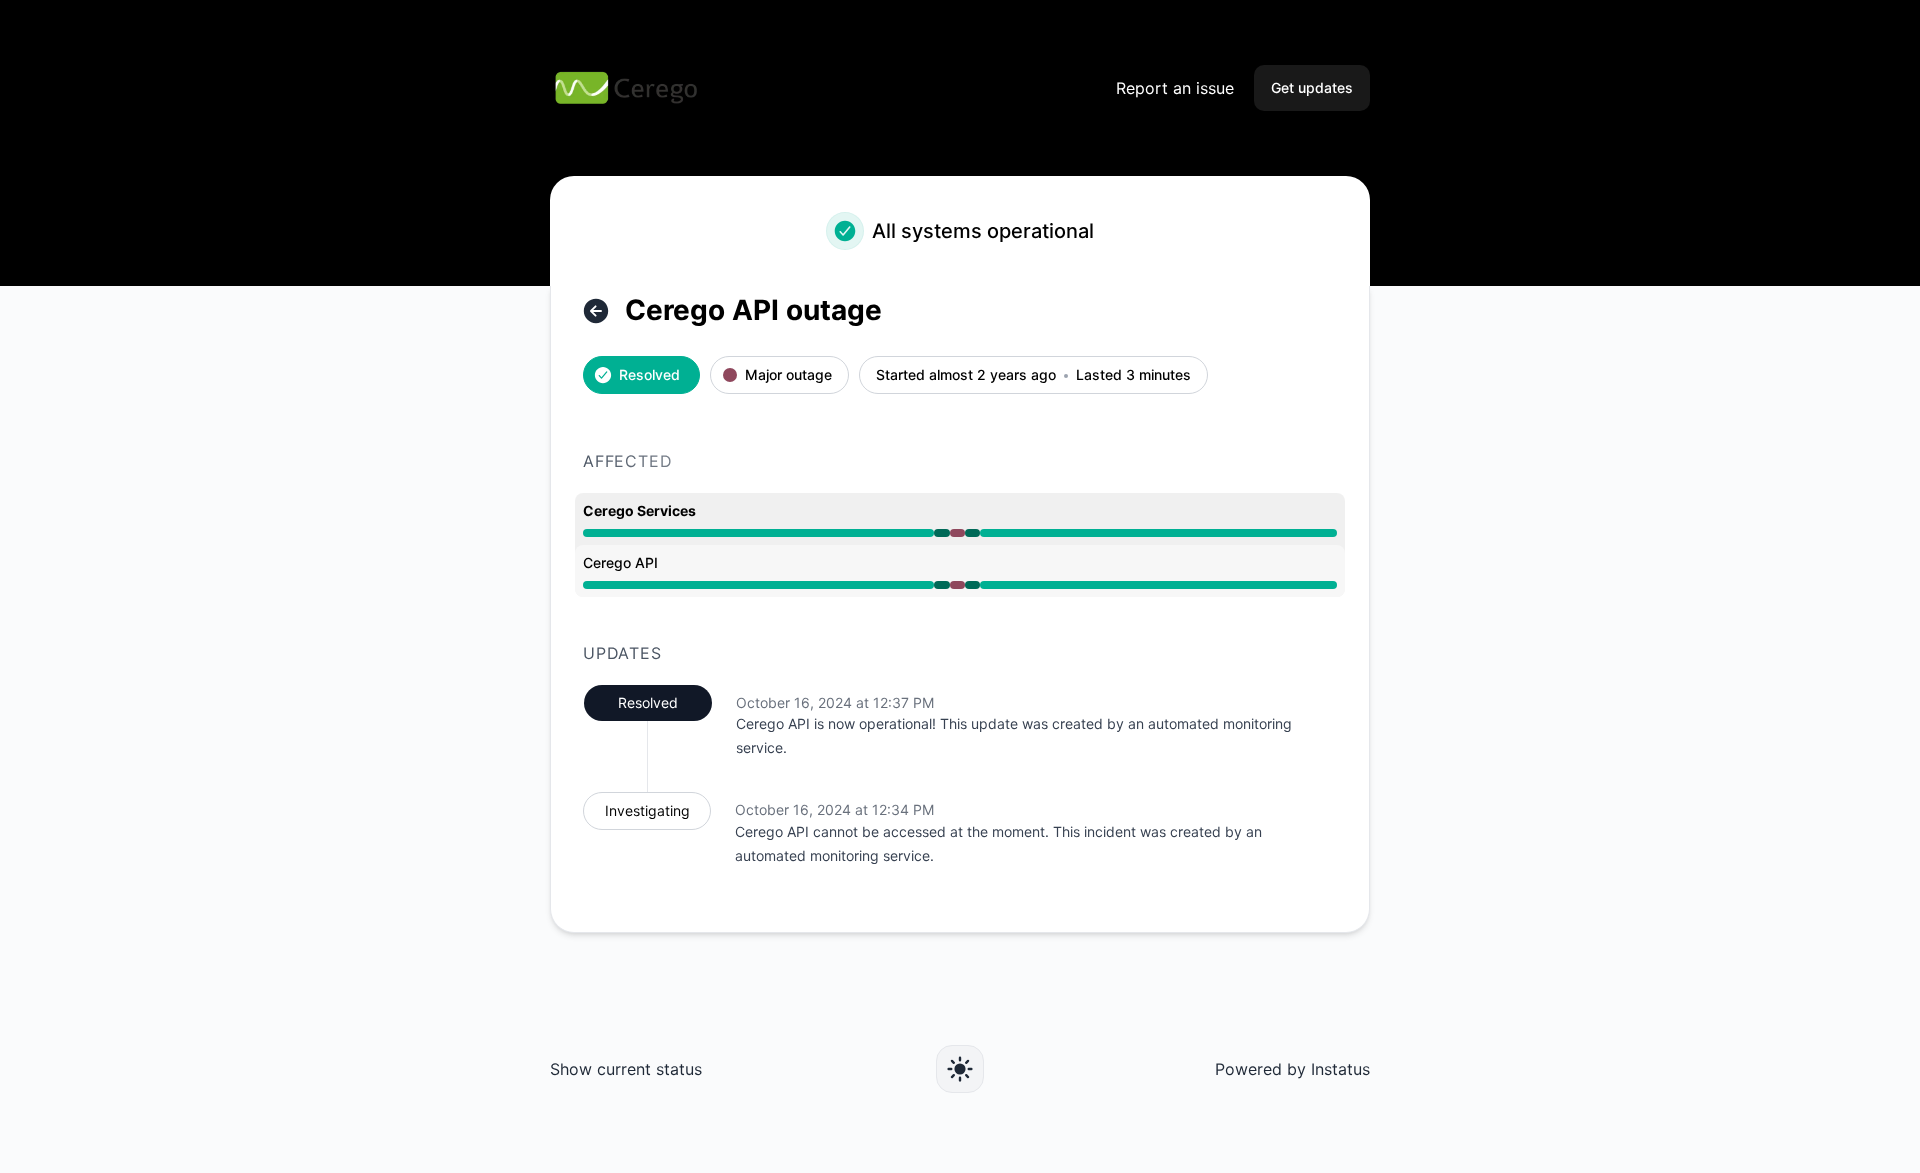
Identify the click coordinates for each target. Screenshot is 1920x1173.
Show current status (626, 1069)
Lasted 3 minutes (1133, 375)
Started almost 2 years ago (966, 375)
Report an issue (1175, 88)
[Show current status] (596, 311)
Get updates (1312, 87)
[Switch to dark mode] (960, 1069)
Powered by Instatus (1292, 1069)
